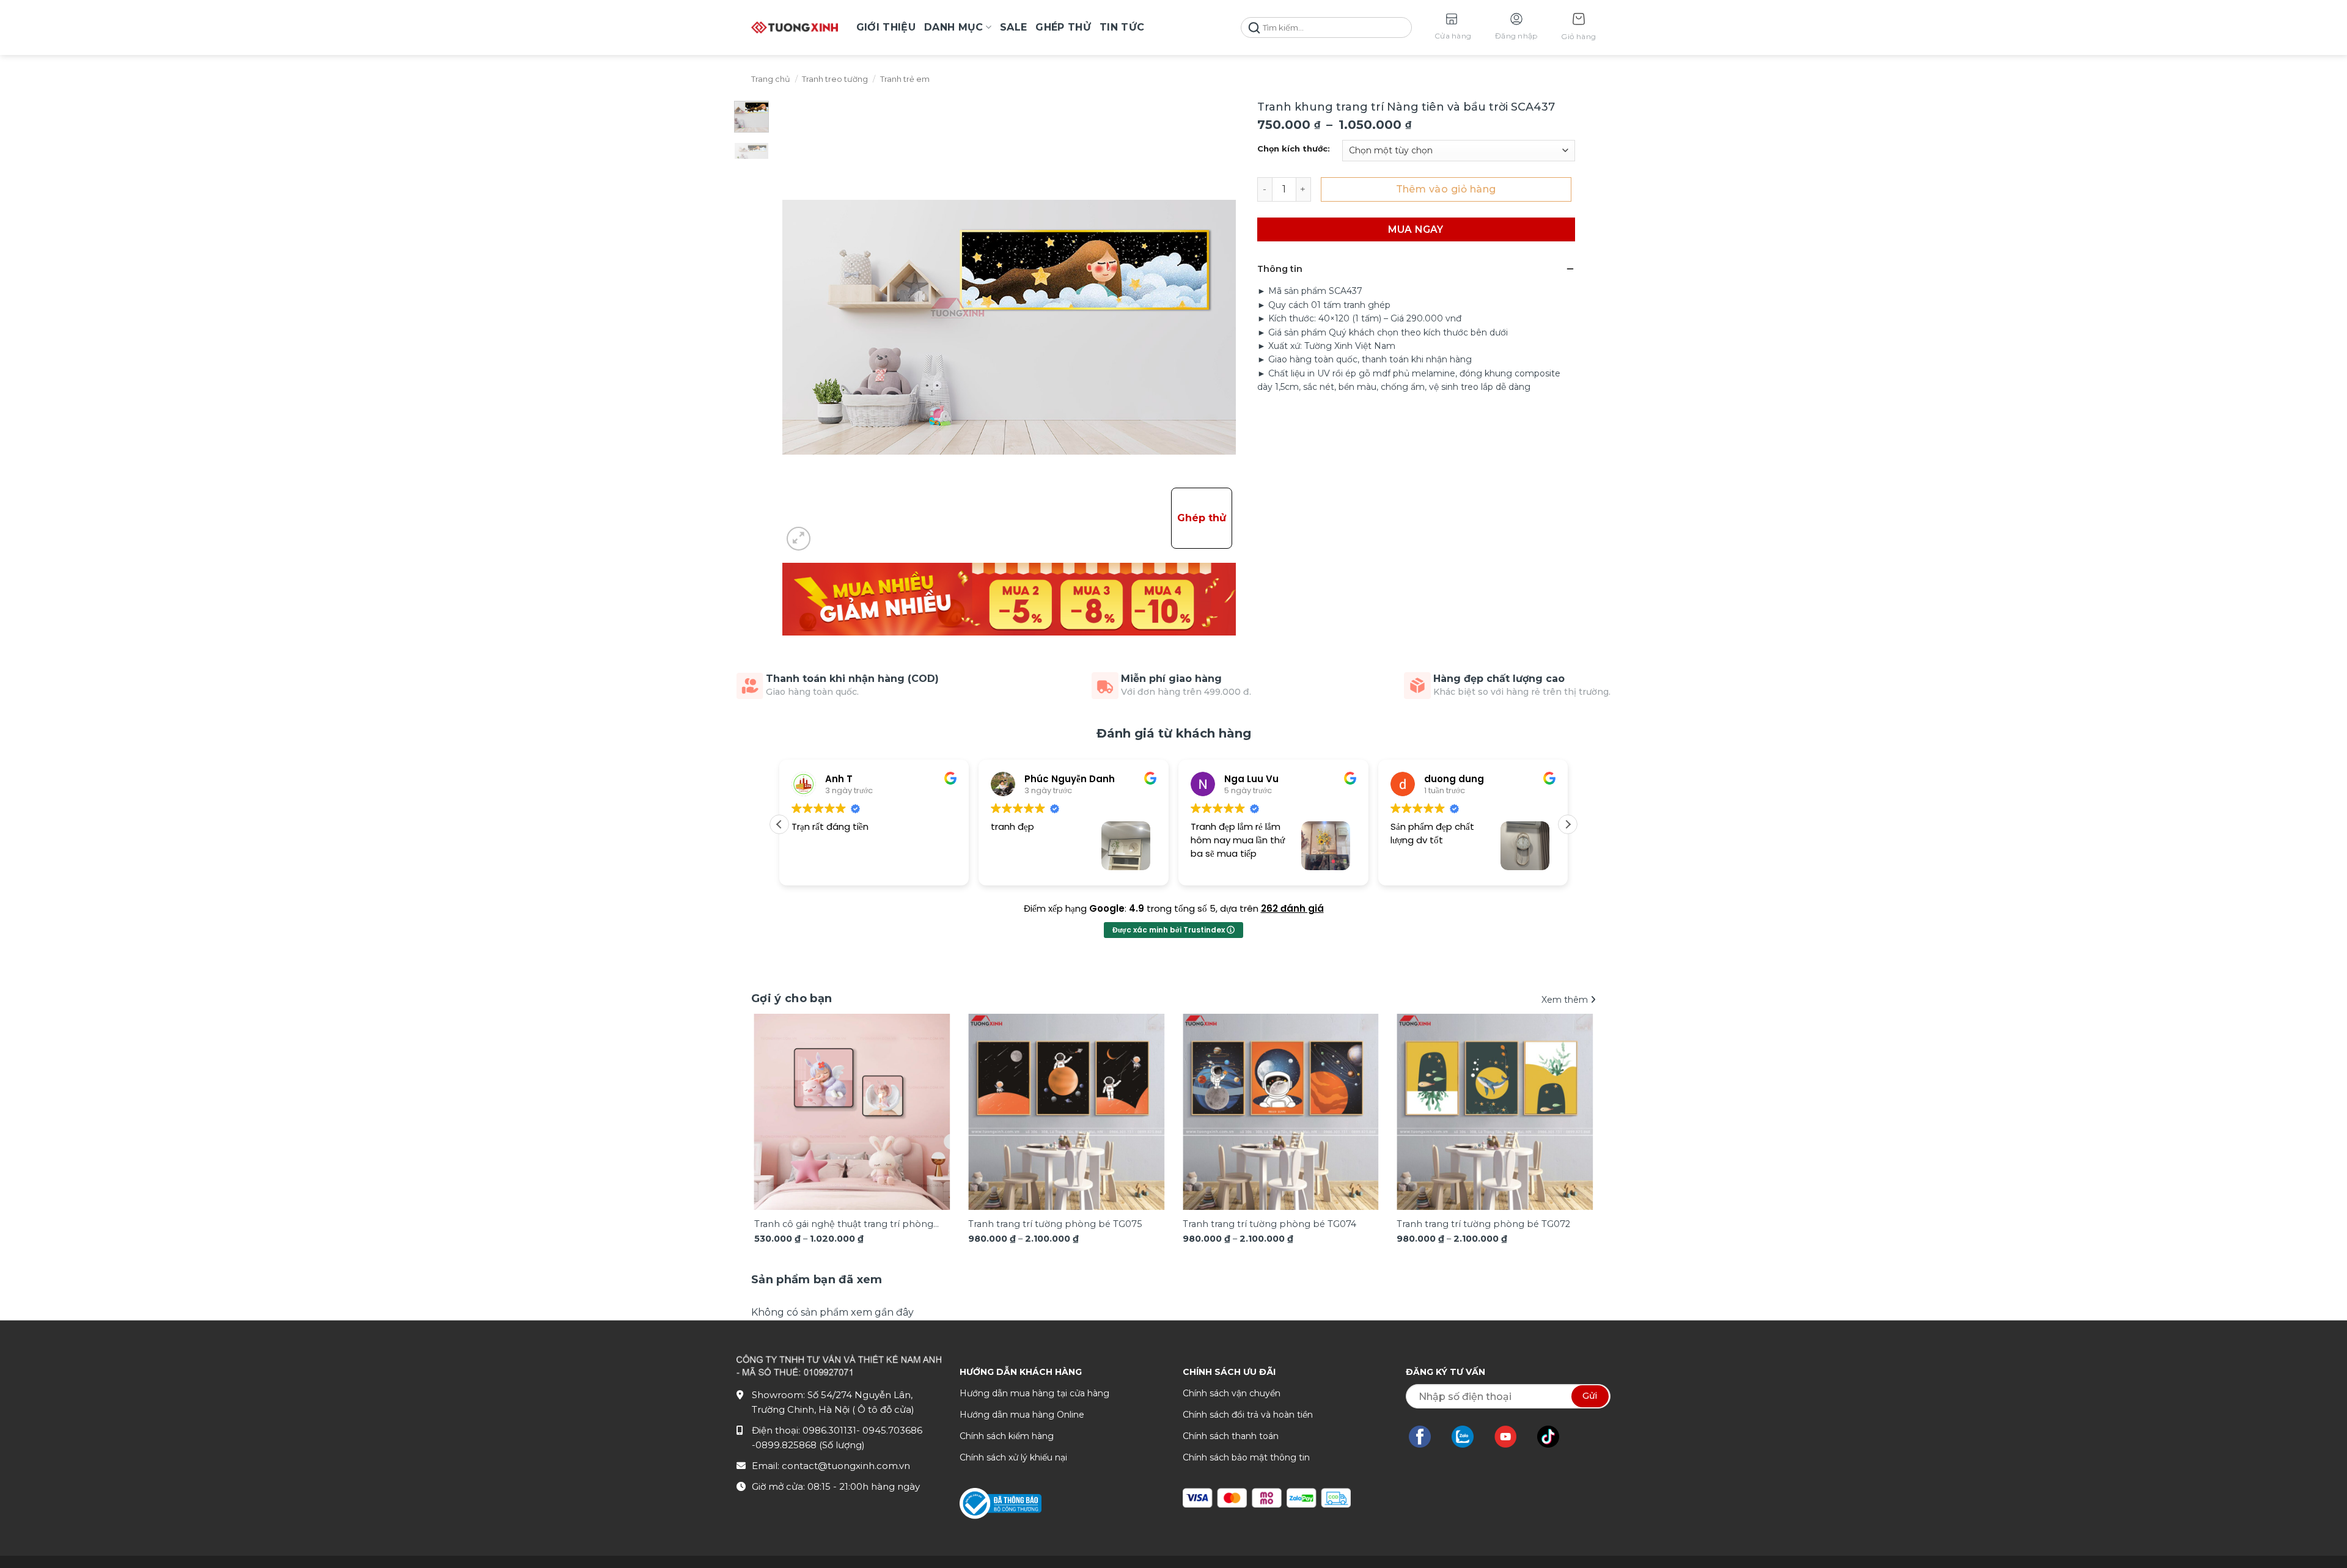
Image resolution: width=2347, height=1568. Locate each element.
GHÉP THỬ (1063, 27)
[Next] (1570, 1096)
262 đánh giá (1292, 908)
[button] (1578, 28)
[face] (1426, 1437)
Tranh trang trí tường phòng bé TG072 (1483, 1224)
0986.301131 (829, 1430)
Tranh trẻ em (905, 79)
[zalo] (1469, 1437)
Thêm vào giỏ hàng (1446, 189)
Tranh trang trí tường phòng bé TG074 (1269, 1224)
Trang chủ (771, 79)
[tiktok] (1554, 1437)
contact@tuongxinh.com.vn (846, 1466)
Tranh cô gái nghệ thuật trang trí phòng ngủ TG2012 (844, 1225)
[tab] (817, 1280)
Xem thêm (1566, 1000)
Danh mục (954, 27)
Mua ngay (1416, 229)
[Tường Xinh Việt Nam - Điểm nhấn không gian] (795, 27)
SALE (1013, 27)
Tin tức (1122, 27)
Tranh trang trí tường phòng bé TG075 (1055, 1224)
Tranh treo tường (835, 79)
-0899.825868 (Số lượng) (808, 1445)
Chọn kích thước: (1294, 149)
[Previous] (777, 1096)
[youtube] (1512, 1437)
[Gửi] (1254, 28)
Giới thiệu (886, 27)
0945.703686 (892, 1430)
